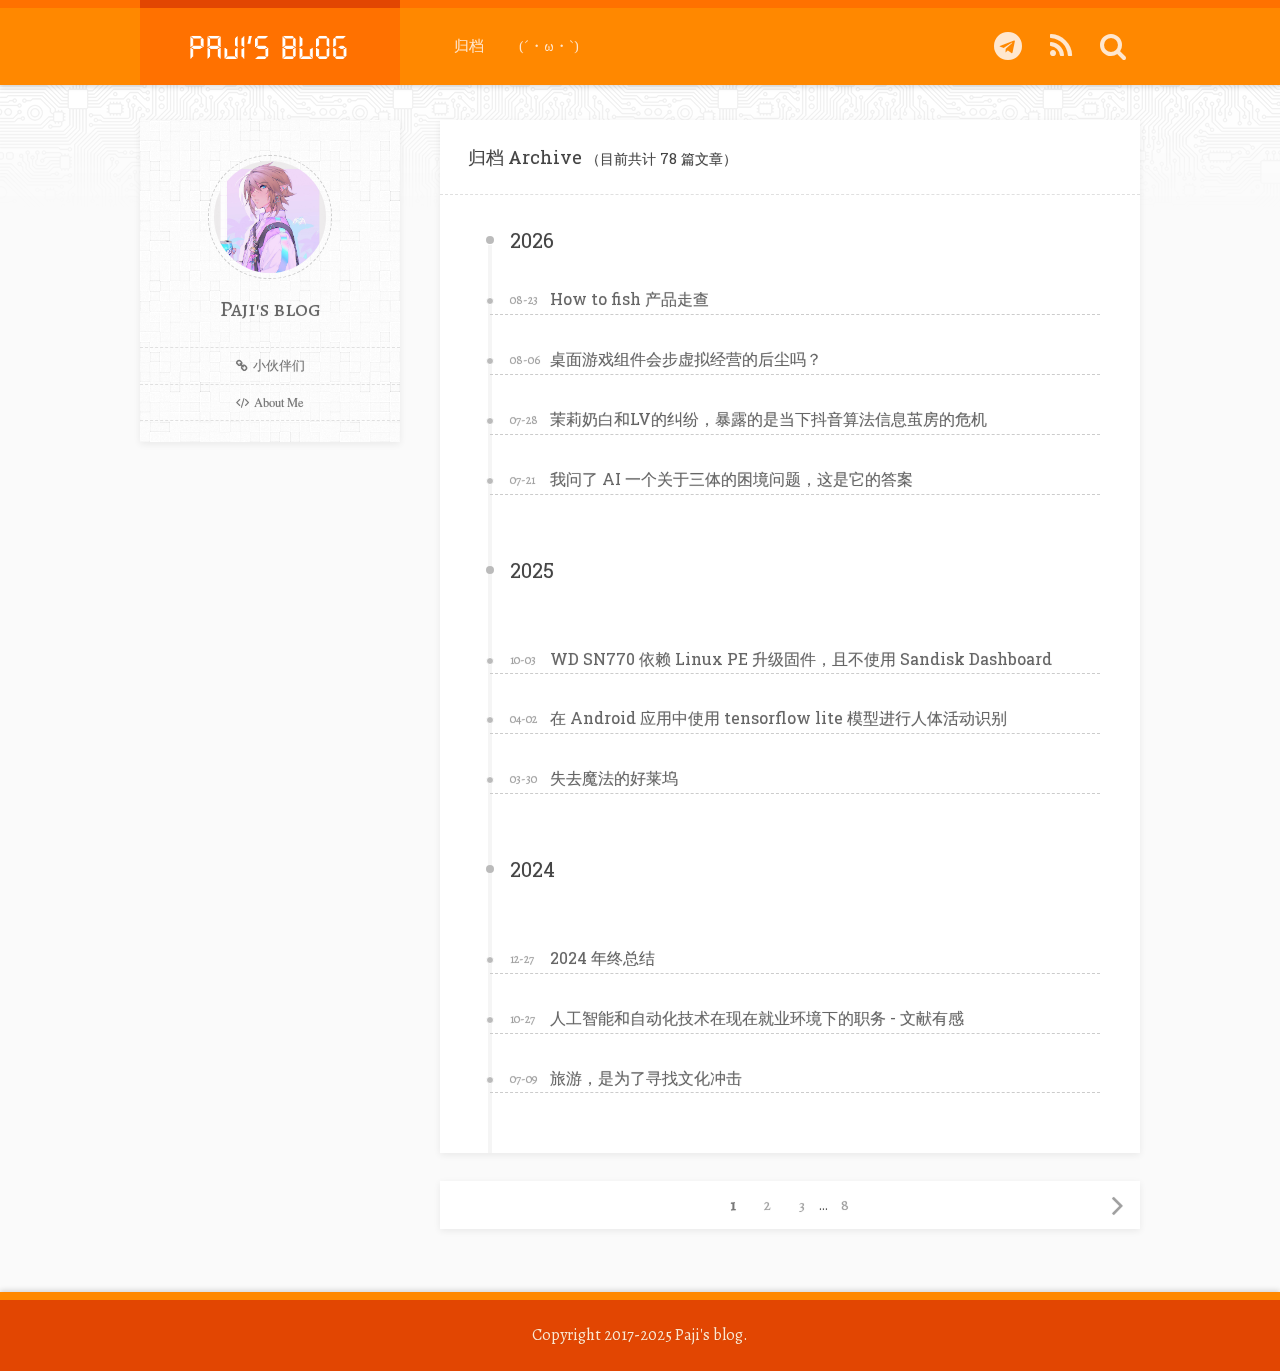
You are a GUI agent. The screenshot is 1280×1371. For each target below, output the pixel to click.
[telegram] (1008, 46)
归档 (469, 46)
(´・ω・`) (549, 46)
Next (1116, 1205)
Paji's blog (709, 1335)
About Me (279, 402)
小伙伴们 (279, 365)
